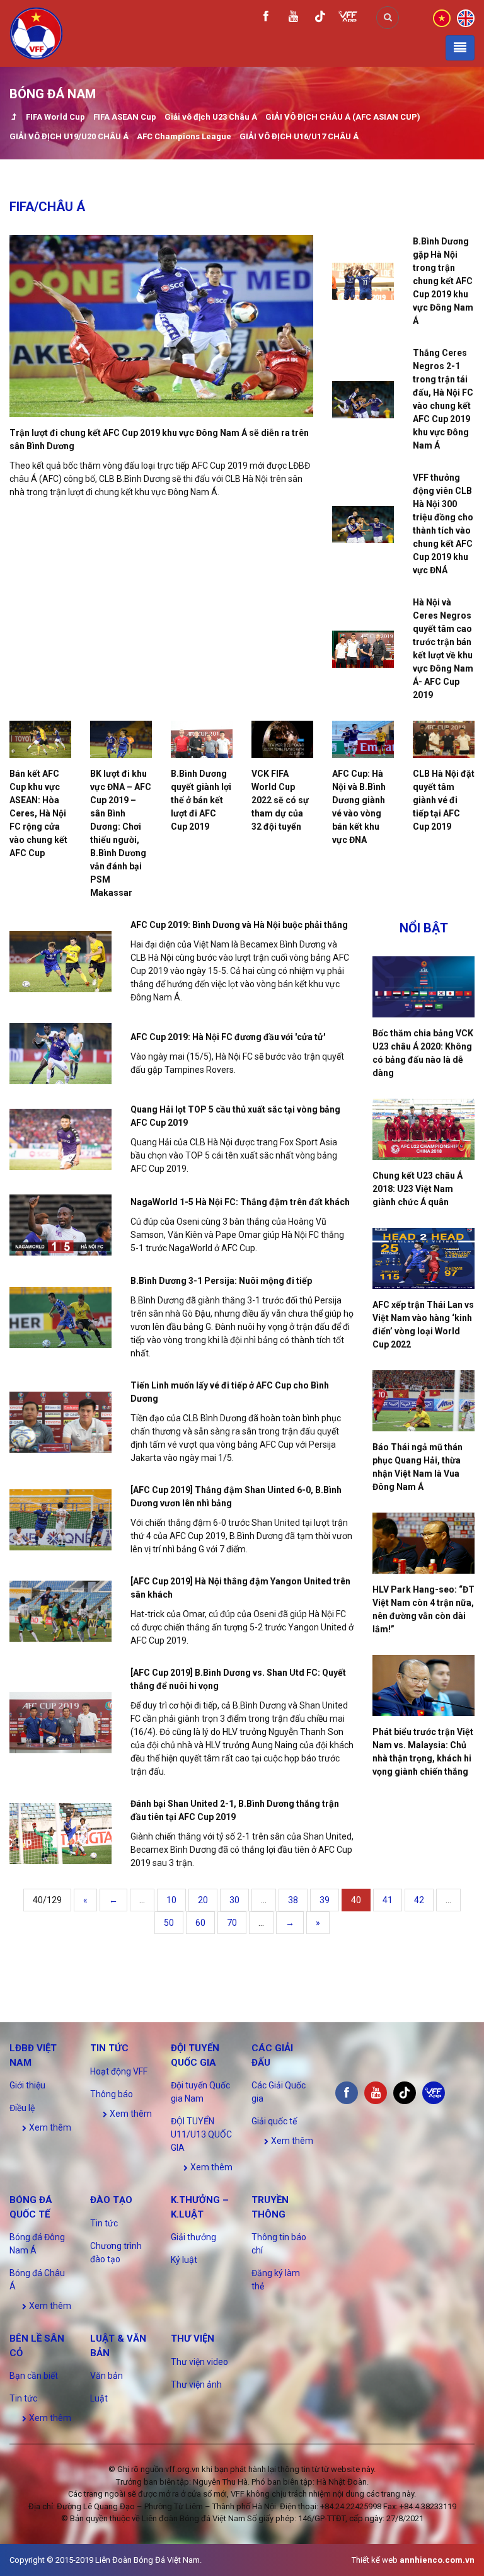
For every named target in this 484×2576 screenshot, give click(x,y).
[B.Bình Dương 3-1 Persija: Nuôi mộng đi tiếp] (60, 1318)
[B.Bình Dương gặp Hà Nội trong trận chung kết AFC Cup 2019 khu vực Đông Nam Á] (363, 281)
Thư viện (193, 2338)
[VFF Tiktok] (320, 19)
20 (203, 1900)
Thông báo (112, 2094)
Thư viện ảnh (196, 2384)
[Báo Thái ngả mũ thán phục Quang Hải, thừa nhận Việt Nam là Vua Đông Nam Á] (423, 1401)
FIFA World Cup (55, 117)
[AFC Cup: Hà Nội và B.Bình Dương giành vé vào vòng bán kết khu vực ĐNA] (363, 739)
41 (388, 1900)
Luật (99, 2398)
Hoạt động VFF (119, 2071)
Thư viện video (199, 2362)
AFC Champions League (184, 136)
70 (232, 1923)
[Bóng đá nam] (14, 118)
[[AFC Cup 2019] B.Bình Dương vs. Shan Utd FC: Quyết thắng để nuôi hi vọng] (60, 1723)
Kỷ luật (184, 2260)
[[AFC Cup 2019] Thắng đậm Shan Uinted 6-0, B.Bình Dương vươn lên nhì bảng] (60, 1520)
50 (169, 1923)
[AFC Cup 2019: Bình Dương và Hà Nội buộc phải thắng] (60, 962)
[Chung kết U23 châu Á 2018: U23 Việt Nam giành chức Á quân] (423, 1129)
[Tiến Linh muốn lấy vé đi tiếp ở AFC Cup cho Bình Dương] (60, 1422)
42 (419, 1900)
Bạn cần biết (34, 2376)
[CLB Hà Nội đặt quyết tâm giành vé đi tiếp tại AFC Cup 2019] (444, 739)
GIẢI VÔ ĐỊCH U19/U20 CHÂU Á (69, 136)
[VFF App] (348, 18)
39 (325, 1900)
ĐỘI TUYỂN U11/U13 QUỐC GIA (201, 2134)
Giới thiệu (27, 2085)
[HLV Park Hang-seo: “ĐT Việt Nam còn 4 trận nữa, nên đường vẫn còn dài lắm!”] (423, 1543)
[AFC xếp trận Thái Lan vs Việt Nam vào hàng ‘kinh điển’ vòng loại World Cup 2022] (423, 1258)
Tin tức (109, 2048)
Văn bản (107, 2376)
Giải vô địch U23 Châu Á (211, 117)
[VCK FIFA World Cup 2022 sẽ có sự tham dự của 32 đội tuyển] (282, 739)
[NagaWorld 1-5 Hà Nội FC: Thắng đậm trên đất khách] (60, 1225)
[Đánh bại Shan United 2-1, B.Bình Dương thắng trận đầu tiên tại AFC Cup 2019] (60, 1834)
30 (234, 1900)
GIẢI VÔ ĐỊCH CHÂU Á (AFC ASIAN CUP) (343, 117)
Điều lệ (22, 2108)
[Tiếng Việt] (442, 17)
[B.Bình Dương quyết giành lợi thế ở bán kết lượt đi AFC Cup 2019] (202, 739)
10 (171, 1900)
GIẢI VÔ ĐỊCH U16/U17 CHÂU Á (299, 136)
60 (200, 1923)
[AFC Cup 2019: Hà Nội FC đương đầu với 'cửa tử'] (60, 1054)
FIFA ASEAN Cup (125, 117)
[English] (466, 17)
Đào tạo (111, 2200)
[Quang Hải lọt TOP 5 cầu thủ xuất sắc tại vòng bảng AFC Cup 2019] (60, 1139)
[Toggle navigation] (460, 48)
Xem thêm (49, 2127)
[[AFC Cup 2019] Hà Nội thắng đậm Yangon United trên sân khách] (60, 1611)
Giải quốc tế (274, 2121)
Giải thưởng (193, 2237)
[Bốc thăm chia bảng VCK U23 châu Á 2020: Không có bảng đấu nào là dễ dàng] (423, 987)
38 (293, 1900)
